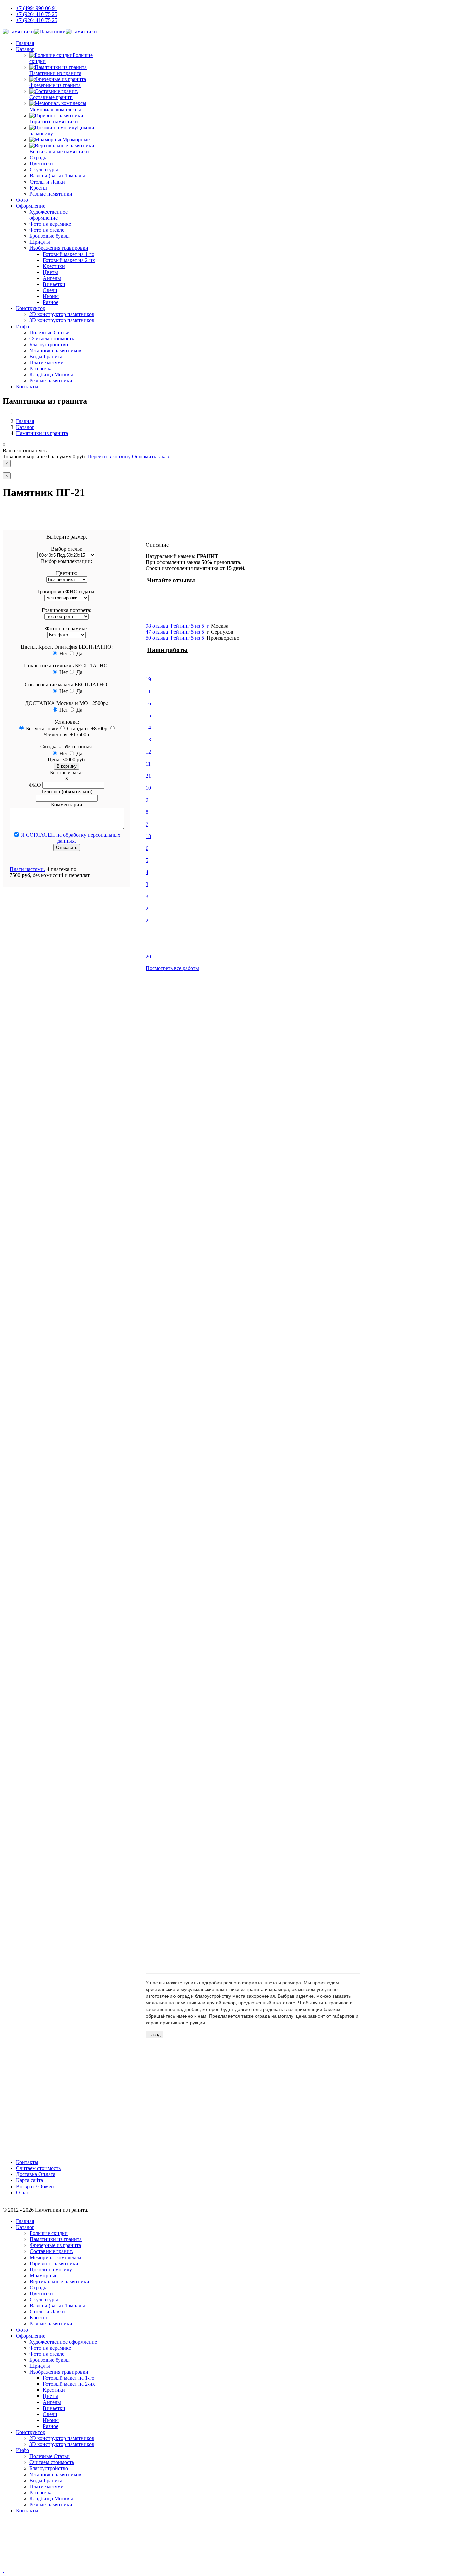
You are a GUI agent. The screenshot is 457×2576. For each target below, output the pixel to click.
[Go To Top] (3, 2570)
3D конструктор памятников (62, 320)
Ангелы (52, 278)
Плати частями (47, 363)
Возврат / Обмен (35, 2186)
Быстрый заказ (67, 772)
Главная (25, 43)
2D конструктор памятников (62, 314)
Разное (51, 302)
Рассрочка (41, 369)
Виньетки (54, 284)
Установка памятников (55, 350)
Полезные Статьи (50, 332)
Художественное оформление (49, 215)
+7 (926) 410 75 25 (37, 14)
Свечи (50, 290)
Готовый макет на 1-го (69, 254)
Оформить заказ (150, 457)
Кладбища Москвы (51, 375)
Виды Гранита (46, 356)
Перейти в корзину (109, 457)
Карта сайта (30, 2180)
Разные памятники (51, 194)
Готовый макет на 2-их (69, 260)
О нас (23, 2192)
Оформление (31, 206)
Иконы (51, 296)
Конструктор (31, 308)
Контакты (27, 387)
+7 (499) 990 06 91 (37, 8)
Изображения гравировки (59, 248)
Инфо (23, 326)
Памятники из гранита (42, 433)
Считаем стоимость (52, 338)
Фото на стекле (47, 230)
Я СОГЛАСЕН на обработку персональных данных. (70, 838)
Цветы (50, 272)
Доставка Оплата (36, 2174)
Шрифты (40, 242)
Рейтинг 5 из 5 (187, 638)
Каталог (25, 49)
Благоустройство (49, 344)
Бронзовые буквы (50, 236)
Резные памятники (51, 381)
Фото (22, 200)
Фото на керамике (50, 224)
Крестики (54, 266)
